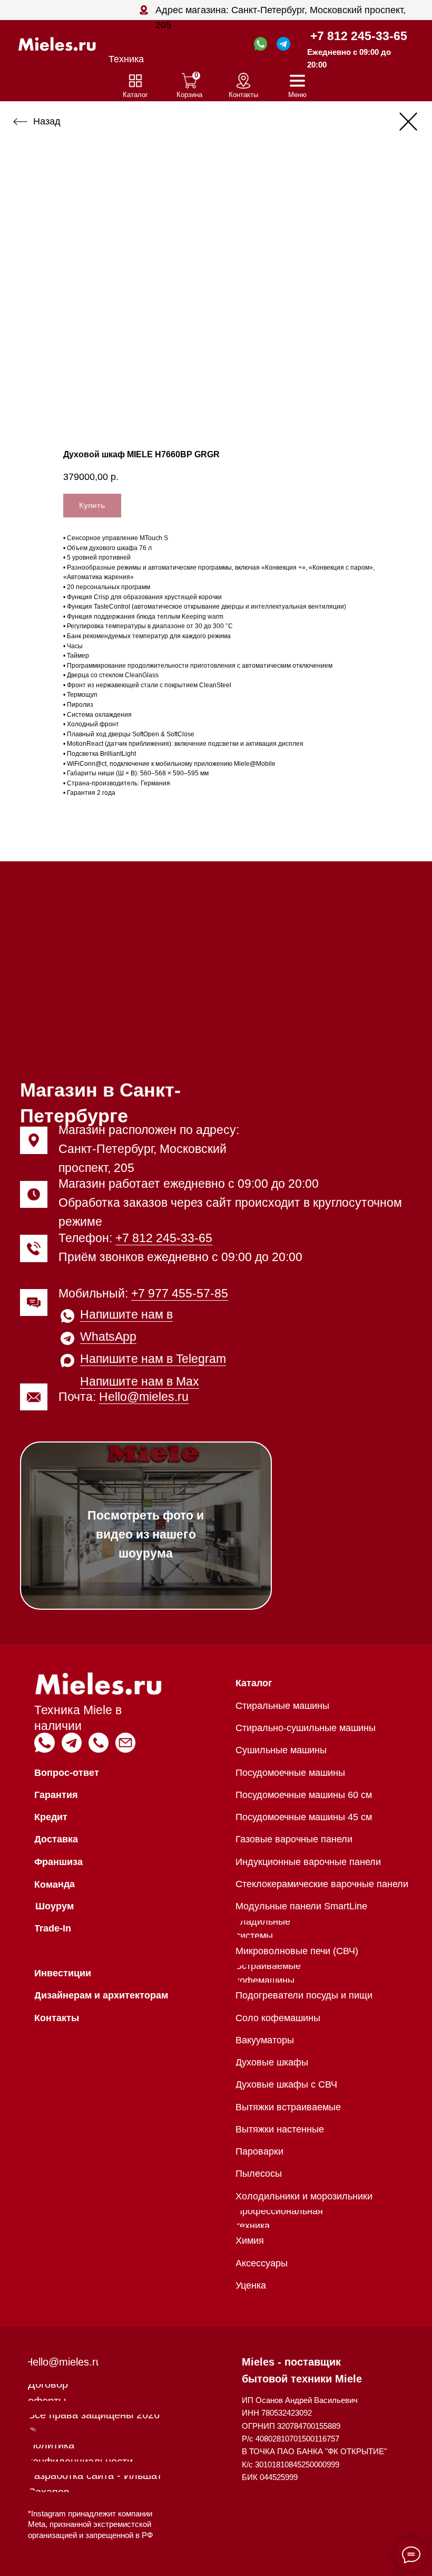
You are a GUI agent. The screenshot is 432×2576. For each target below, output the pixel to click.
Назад (47, 121)
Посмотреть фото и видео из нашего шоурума (146, 1534)
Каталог (135, 95)
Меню (297, 95)
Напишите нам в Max (140, 1381)
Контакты (243, 95)
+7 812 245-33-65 (359, 36)
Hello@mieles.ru (144, 1397)
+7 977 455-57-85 (180, 1293)
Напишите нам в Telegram (153, 1359)
